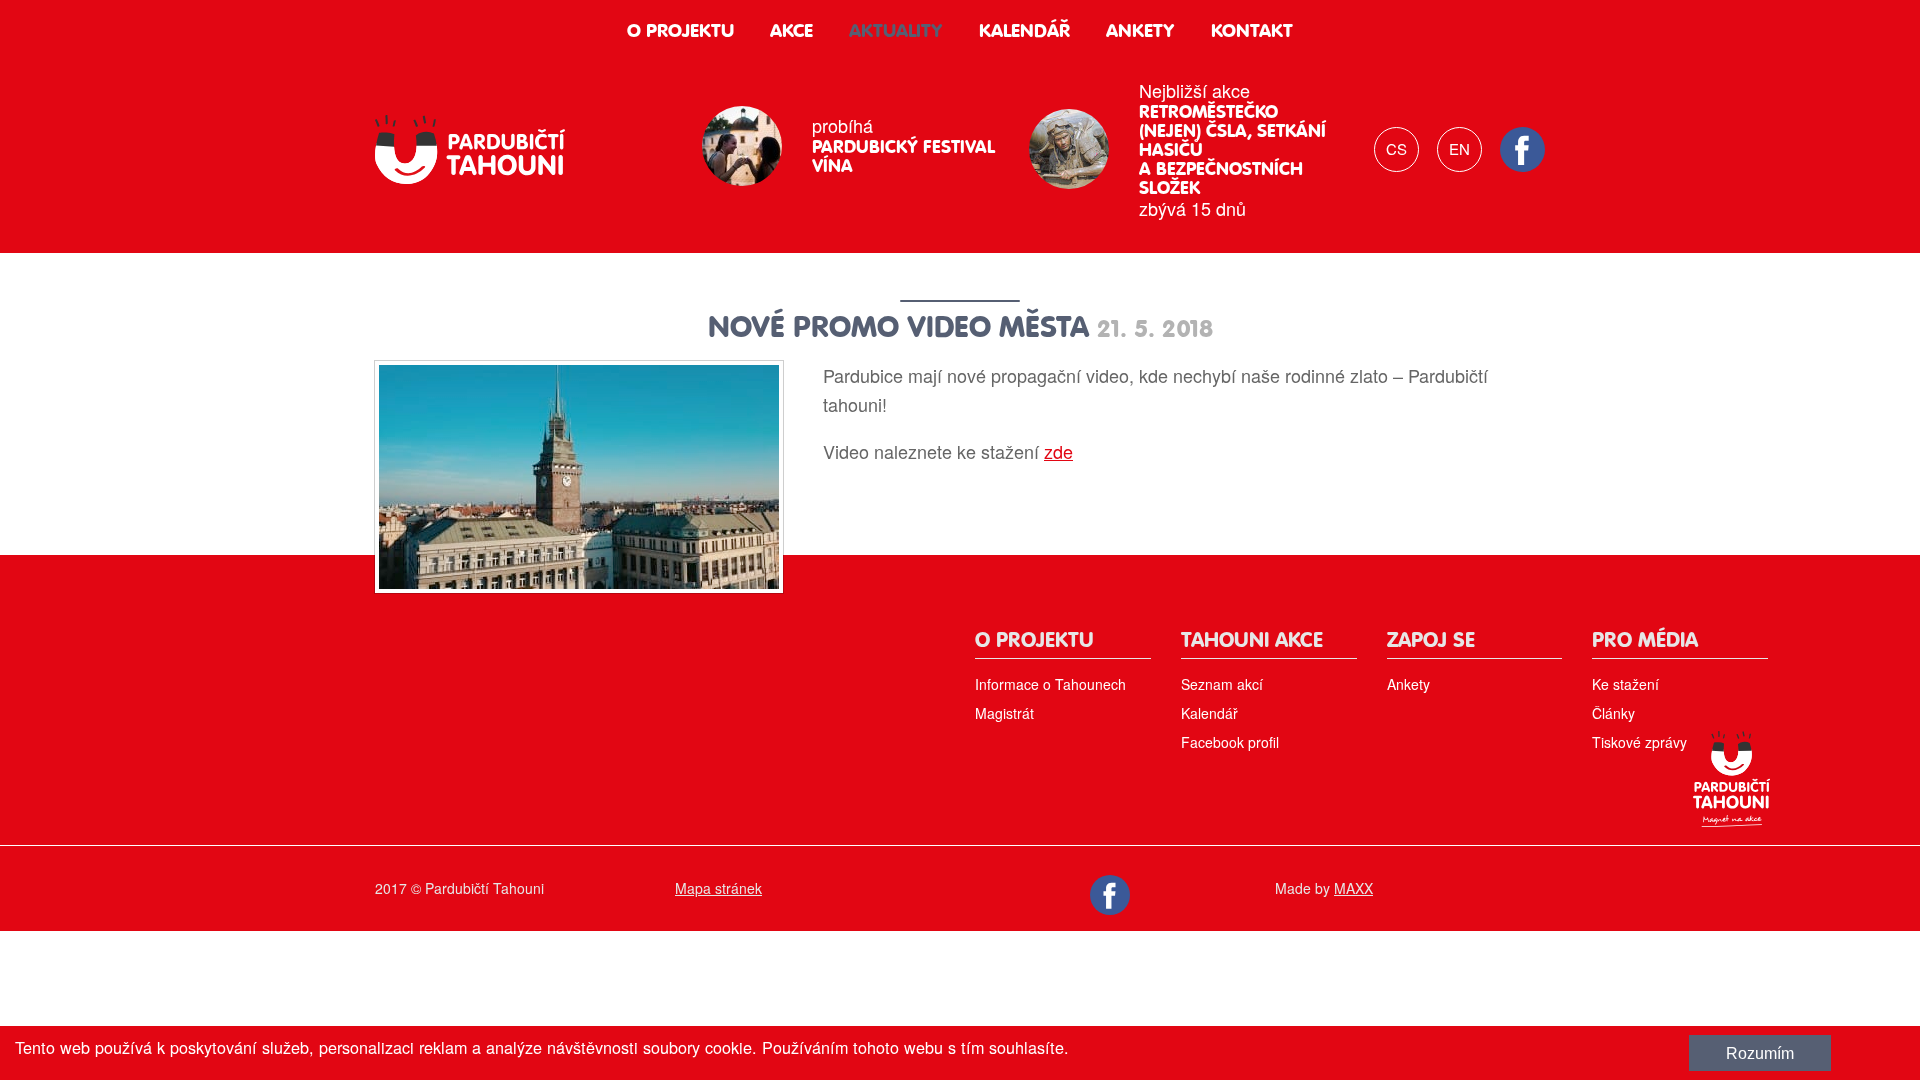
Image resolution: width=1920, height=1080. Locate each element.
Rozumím (1760, 1053)
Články (1613, 713)
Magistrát (1004, 713)
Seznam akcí (1222, 684)
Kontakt (1252, 31)
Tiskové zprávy (1639, 742)
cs (1396, 148)
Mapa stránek (718, 888)
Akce (791, 31)
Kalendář (1024, 31)
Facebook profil (1230, 742)
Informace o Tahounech (1050, 684)
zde (1058, 451)
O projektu (680, 31)
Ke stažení (1625, 684)
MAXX (1353, 888)
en (1459, 148)
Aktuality (896, 31)
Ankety (1140, 31)
